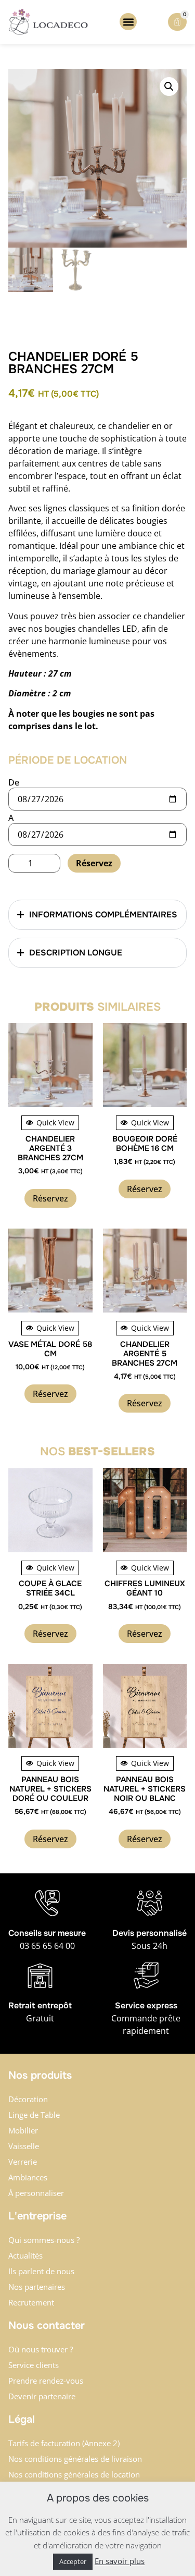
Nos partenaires (37, 2287)
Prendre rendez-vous (46, 2381)
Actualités (25, 2255)
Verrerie (23, 2162)
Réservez (94, 863)
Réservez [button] (50, 1198)
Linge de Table (34, 2115)
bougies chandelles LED (91, 629)
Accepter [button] (73, 2561)
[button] (128, 22)
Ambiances (28, 2177)
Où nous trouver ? (41, 2349)
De (14, 782)
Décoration (28, 2099)
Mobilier (23, 2130)
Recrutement (31, 2302)
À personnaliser (36, 2193)
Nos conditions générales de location (74, 2474)
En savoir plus (120, 2561)
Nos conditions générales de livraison (75, 2459)
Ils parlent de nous (41, 2271)
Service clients (34, 2365)
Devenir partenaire (42, 2396)
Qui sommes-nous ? (44, 2240)
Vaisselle (24, 2146)
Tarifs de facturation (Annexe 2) (64, 2443)
